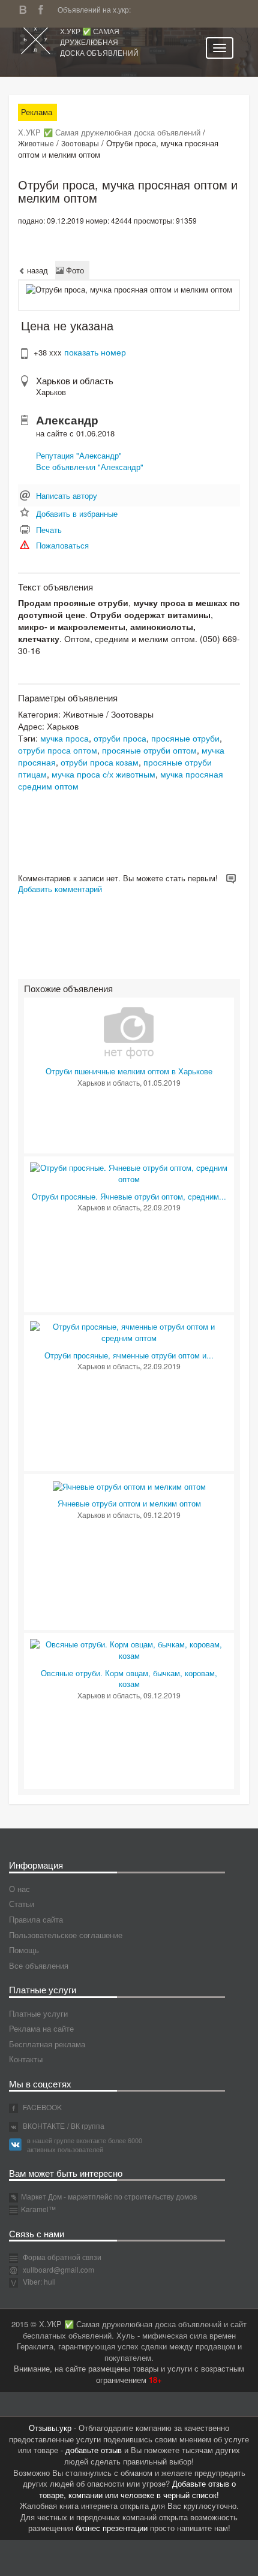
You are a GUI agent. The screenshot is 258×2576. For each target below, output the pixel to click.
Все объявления (39, 1965)
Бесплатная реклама (47, 2044)
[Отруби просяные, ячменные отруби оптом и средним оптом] (129, 1331)
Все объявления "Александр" (90, 467)
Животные (36, 143)
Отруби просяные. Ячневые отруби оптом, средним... (129, 1196)
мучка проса (64, 738)
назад (36, 270)
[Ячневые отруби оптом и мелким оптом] (129, 1485)
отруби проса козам (100, 762)
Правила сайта (36, 1919)
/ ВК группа (86, 2125)
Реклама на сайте (41, 2028)
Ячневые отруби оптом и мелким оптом (129, 1503)
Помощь (24, 1950)
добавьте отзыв (94, 2450)
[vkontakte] (26, 8)
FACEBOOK (41, 2107)
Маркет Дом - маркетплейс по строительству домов (109, 2196)
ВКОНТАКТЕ (43, 2125)
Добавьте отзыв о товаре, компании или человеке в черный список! (137, 2489)
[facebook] (44, 8)
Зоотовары (80, 143)
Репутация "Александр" (79, 455)
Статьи (22, 1904)
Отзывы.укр (50, 2428)
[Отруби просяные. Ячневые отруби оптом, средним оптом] (129, 1172)
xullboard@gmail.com (58, 2269)
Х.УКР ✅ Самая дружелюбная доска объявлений (99, 42)
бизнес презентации (112, 2528)
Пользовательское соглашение (66, 1935)
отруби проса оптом (58, 750)
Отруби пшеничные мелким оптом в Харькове (129, 1071)
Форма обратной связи (61, 2257)
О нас (19, 1889)
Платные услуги (38, 2013)
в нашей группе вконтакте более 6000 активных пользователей (85, 2145)
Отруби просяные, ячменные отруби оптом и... (129, 1355)
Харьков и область (75, 380)
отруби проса (120, 738)
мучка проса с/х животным (103, 774)
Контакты (26, 2059)
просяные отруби (185, 738)
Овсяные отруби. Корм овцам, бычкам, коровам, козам (129, 1679)
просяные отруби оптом (149, 750)
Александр (67, 420)
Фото (74, 270)
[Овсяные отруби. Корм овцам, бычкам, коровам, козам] (129, 1649)
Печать (49, 530)
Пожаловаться (62, 545)
